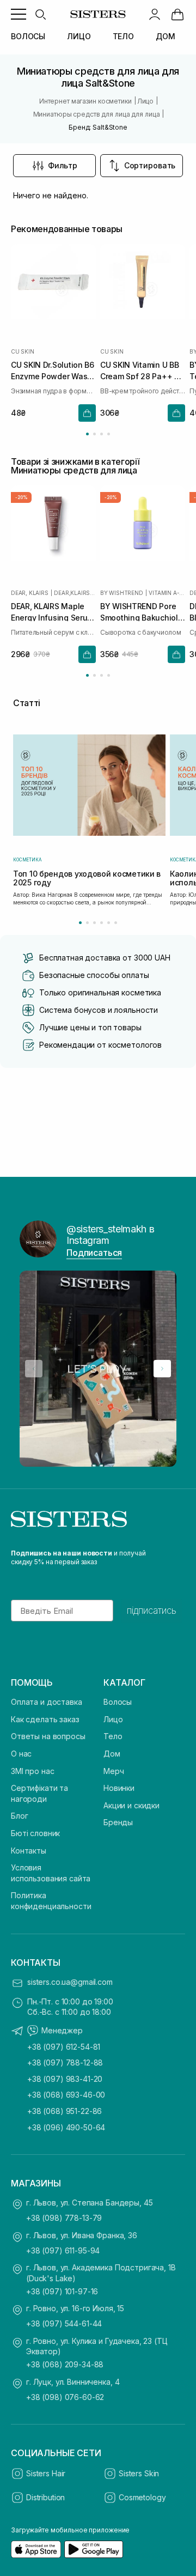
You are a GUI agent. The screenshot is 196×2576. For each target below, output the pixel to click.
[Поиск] (40, 14)
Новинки (119, 1788)
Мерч (114, 1771)
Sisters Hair (46, 2473)
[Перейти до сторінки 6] (116, 923)
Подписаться (94, 1253)
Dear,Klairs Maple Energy (75, 593)
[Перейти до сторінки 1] (87, 434)
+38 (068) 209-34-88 (65, 2364)
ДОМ (166, 36)
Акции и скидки (131, 1805)
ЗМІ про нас (32, 1771)
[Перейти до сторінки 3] (102, 434)
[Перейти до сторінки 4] (109, 434)
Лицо (113, 1719)
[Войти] (155, 14)
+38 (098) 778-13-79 (64, 2218)
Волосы (118, 1702)
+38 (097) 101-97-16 (62, 2291)
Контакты (29, 1851)
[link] (177, 14)
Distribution (45, 2497)
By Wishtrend (122, 593)
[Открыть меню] (19, 14)
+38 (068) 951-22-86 (65, 2111)
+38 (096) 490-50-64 (66, 2127)
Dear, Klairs (30, 593)
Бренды (118, 1822)
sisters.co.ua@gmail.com (70, 1982)
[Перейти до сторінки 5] (109, 923)
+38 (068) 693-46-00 (66, 2095)
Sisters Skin (139, 2473)
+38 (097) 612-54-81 (64, 2047)
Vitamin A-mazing (167, 593)
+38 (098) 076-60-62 (65, 2397)
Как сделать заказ (45, 1719)
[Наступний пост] (162, 1369)
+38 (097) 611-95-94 (63, 2250)
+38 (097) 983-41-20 (65, 2079)
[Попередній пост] (34, 1369)
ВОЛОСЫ (28, 36)
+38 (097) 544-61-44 (64, 2323)
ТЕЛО (123, 36)
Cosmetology (142, 2497)
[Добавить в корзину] (87, 413)
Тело (113, 1736)
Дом (112, 1754)
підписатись (152, 1611)
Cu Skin (23, 351)
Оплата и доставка (47, 1702)
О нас (21, 1754)
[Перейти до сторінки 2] (94, 434)
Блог (19, 1816)
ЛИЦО (79, 36)
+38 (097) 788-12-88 (65, 2062)
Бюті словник (35, 1833)
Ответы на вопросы (48, 1736)
